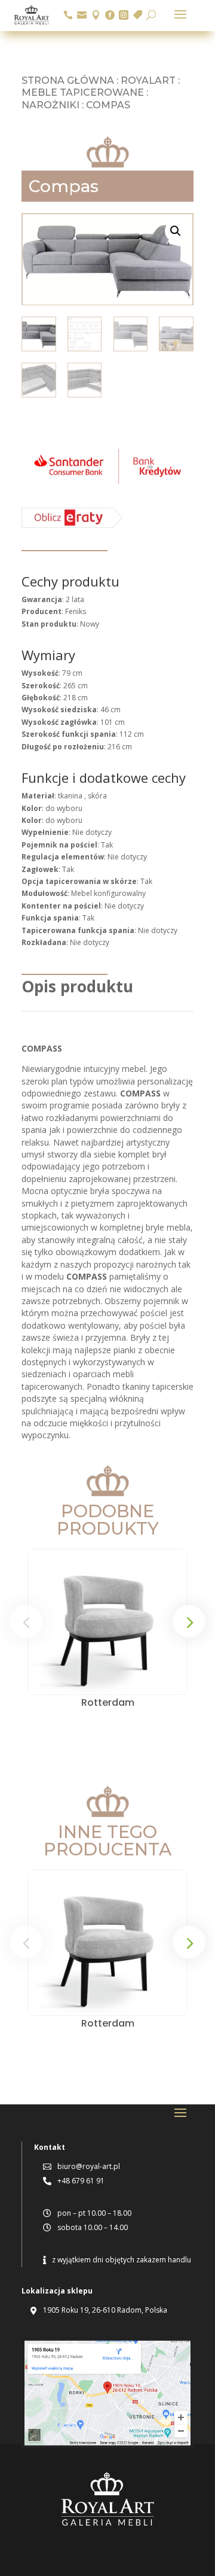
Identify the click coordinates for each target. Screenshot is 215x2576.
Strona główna (68, 80)
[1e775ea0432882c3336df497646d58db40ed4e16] (107, 485)
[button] (176, 231)
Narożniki (50, 105)
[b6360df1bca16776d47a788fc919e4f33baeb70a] (72, 525)
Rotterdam (108, 1702)
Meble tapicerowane (83, 92)
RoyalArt (148, 80)
